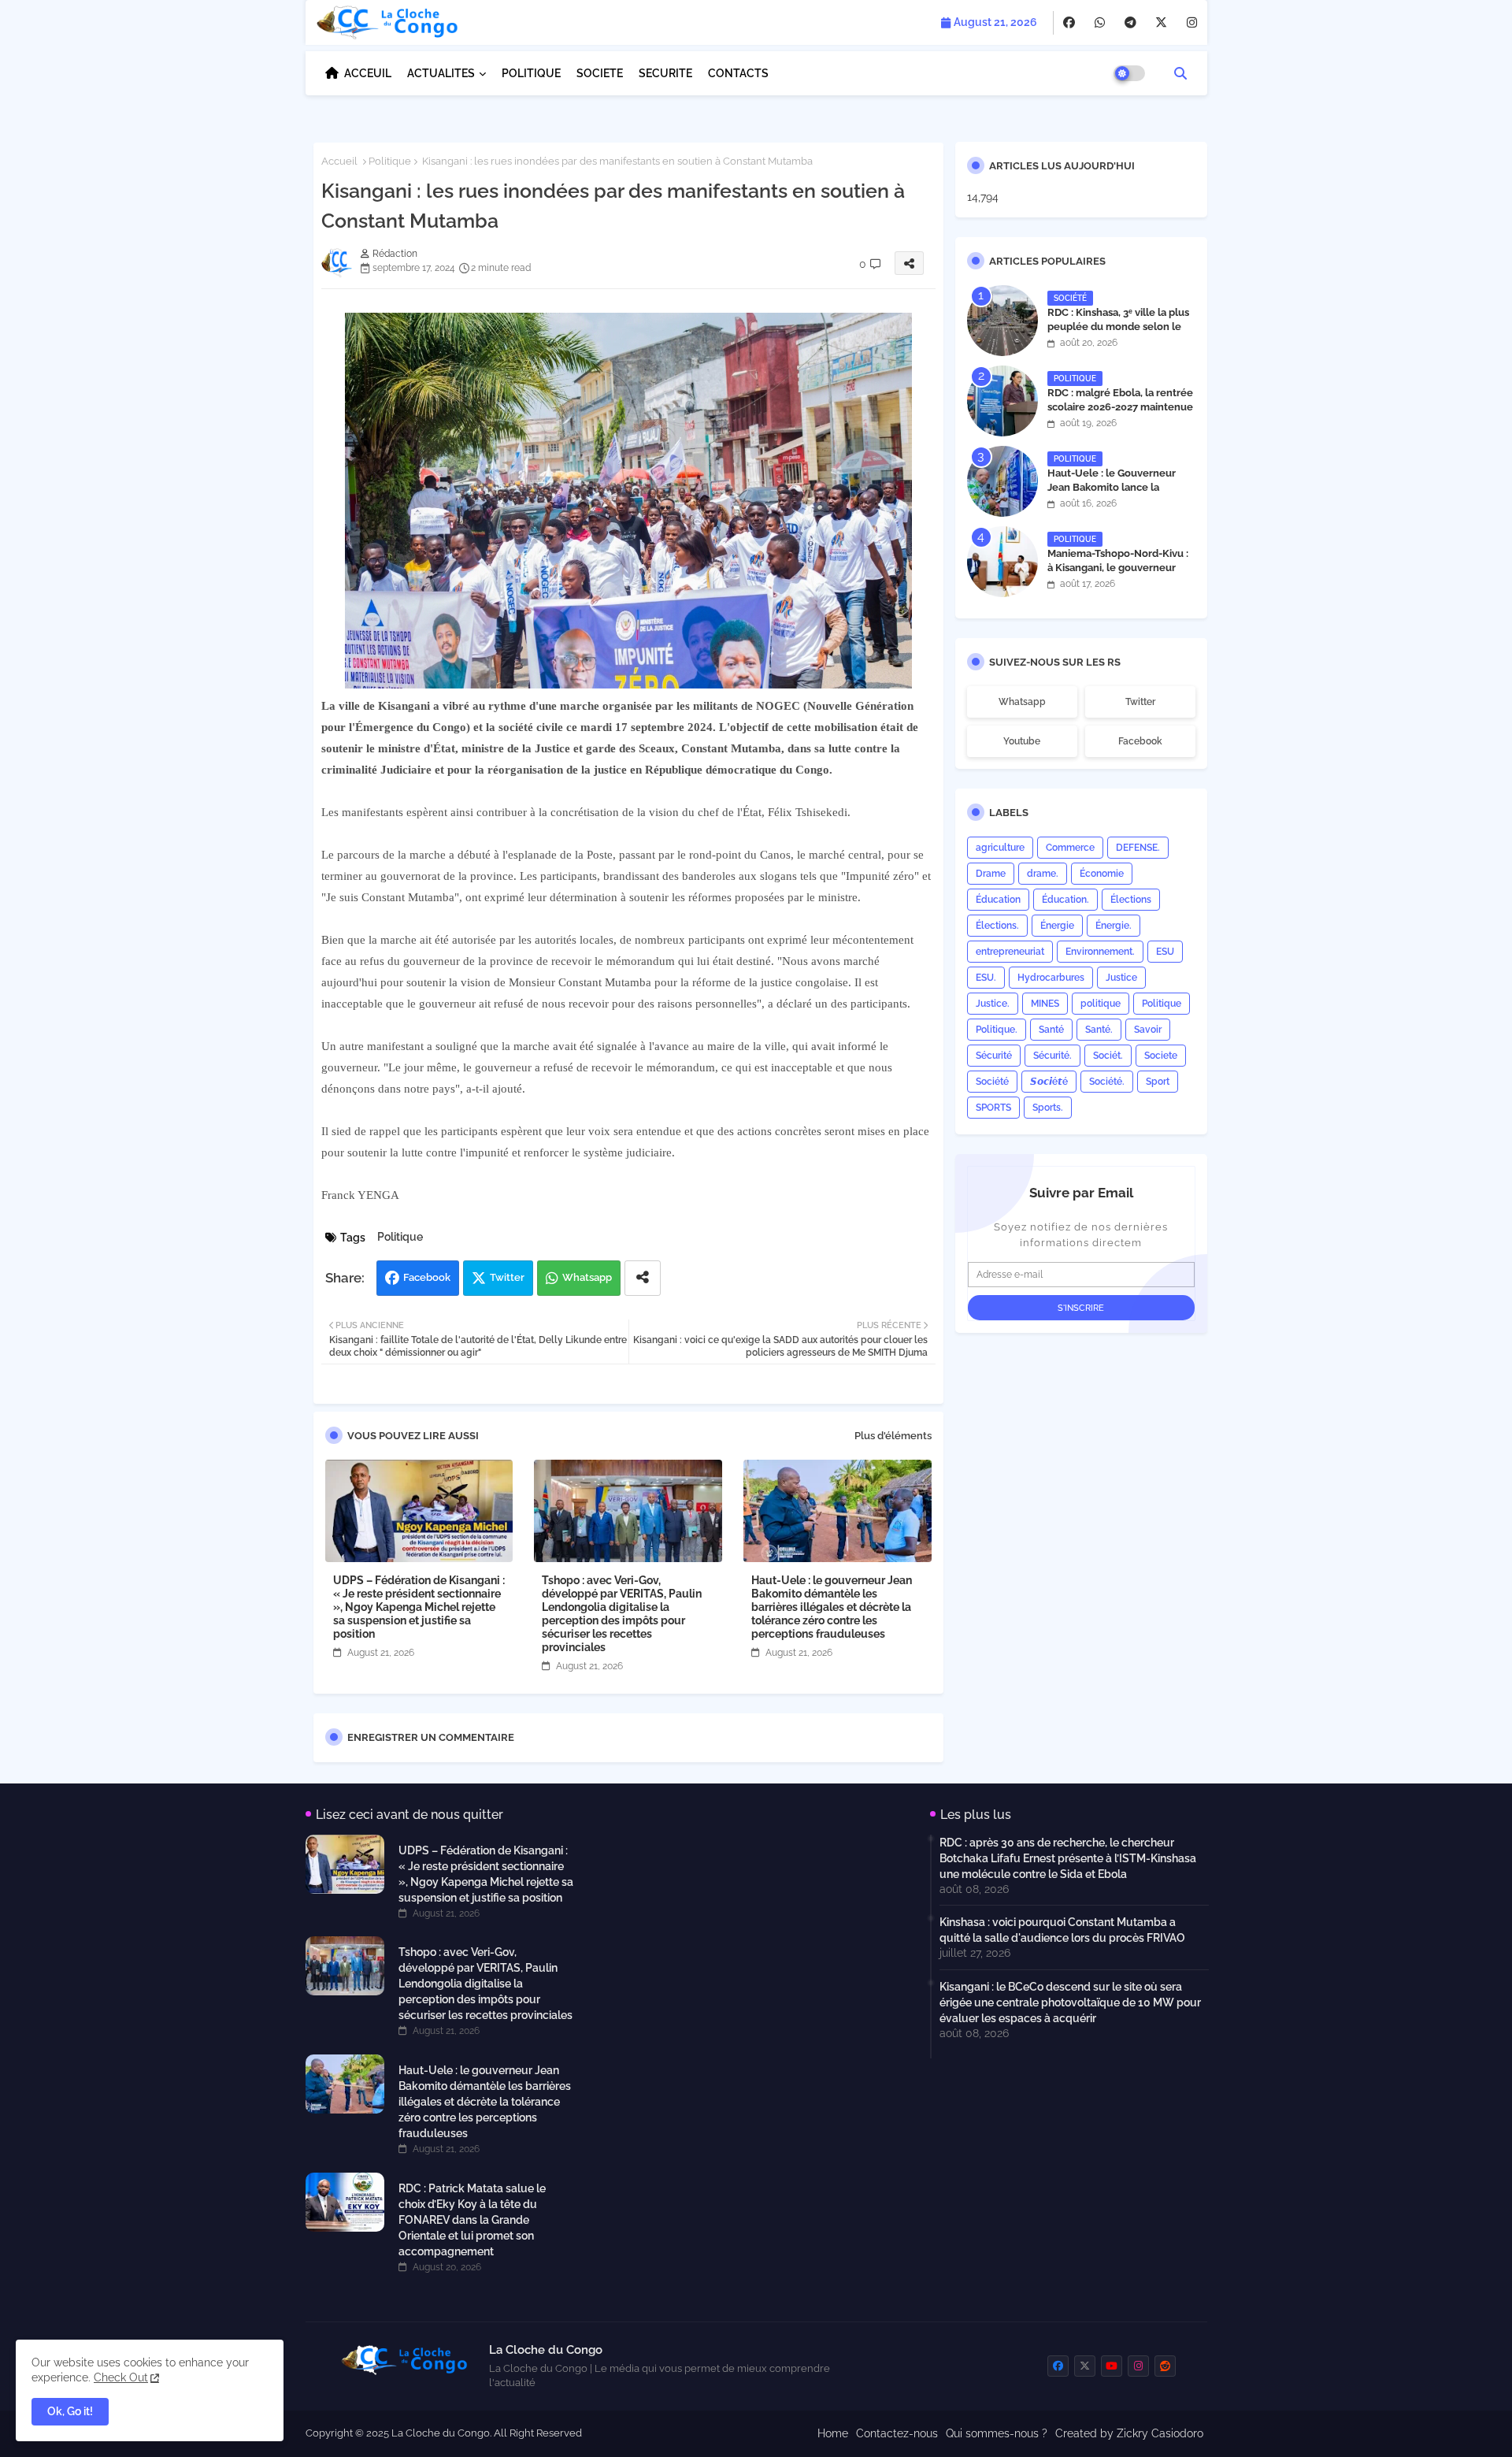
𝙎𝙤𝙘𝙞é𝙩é (1049, 1082)
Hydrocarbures (1051, 978)
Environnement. (1100, 952)
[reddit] (1165, 2366)
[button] (1180, 73)
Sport (1158, 1082)
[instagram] (1192, 23)
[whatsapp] (1100, 23)
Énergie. (1114, 926)
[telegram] (1130, 23)
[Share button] (643, 1278)
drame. (1043, 874)
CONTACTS (738, 73)
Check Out (121, 2377)
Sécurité (994, 1056)
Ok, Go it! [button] (70, 2411)
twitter (1140, 702)
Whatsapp (587, 1277)
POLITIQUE (531, 73)
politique (1101, 1004)
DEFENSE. (1138, 848)
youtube (1022, 741)
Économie (1102, 874)
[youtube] (1112, 2366)
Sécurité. (1052, 1056)
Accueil (339, 161)
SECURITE (665, 73)
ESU (1165, 952)
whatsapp (1022, 702)
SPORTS (993, 1108)
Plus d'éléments (893, 1436)
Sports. (1048, 1108)
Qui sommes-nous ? (997, 2433)
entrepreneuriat (1010, 952)
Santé (1051, 1030)
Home (833, 2433)
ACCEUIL (368, 73)
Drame (991, 874)
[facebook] (1069, 23)
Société (992, 1082)
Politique (390, 161)
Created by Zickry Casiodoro (1129, 2433)
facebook (1140, 741)
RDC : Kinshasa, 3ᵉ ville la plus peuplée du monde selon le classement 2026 (1118, 327)
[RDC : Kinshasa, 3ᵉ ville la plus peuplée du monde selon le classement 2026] (1002, 321)
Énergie (1057, 926)
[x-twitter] (1161, 23)
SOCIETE (600, 73)
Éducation (998, 900)
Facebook (427, 1277)
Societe (1161, 1056)
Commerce (1070, 848)
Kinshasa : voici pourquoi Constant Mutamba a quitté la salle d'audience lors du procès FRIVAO (1062, 1930)
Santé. (1099, 1030)
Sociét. (1108, 1056)
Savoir (1148, 1030)
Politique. (997, 1030)
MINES (1045, 1004)
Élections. (997, 926)
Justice (1121, 978)
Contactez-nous (897, 2433)
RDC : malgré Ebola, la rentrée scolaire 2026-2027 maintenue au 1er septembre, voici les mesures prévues (1120, 414)
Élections (1131, 900)
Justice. (993, 1004)
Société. (1107, 1082)
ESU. (986, 978)
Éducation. (1065, 900)
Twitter (507, 1277)
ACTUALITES (441, 73)
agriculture (1000, 848)
